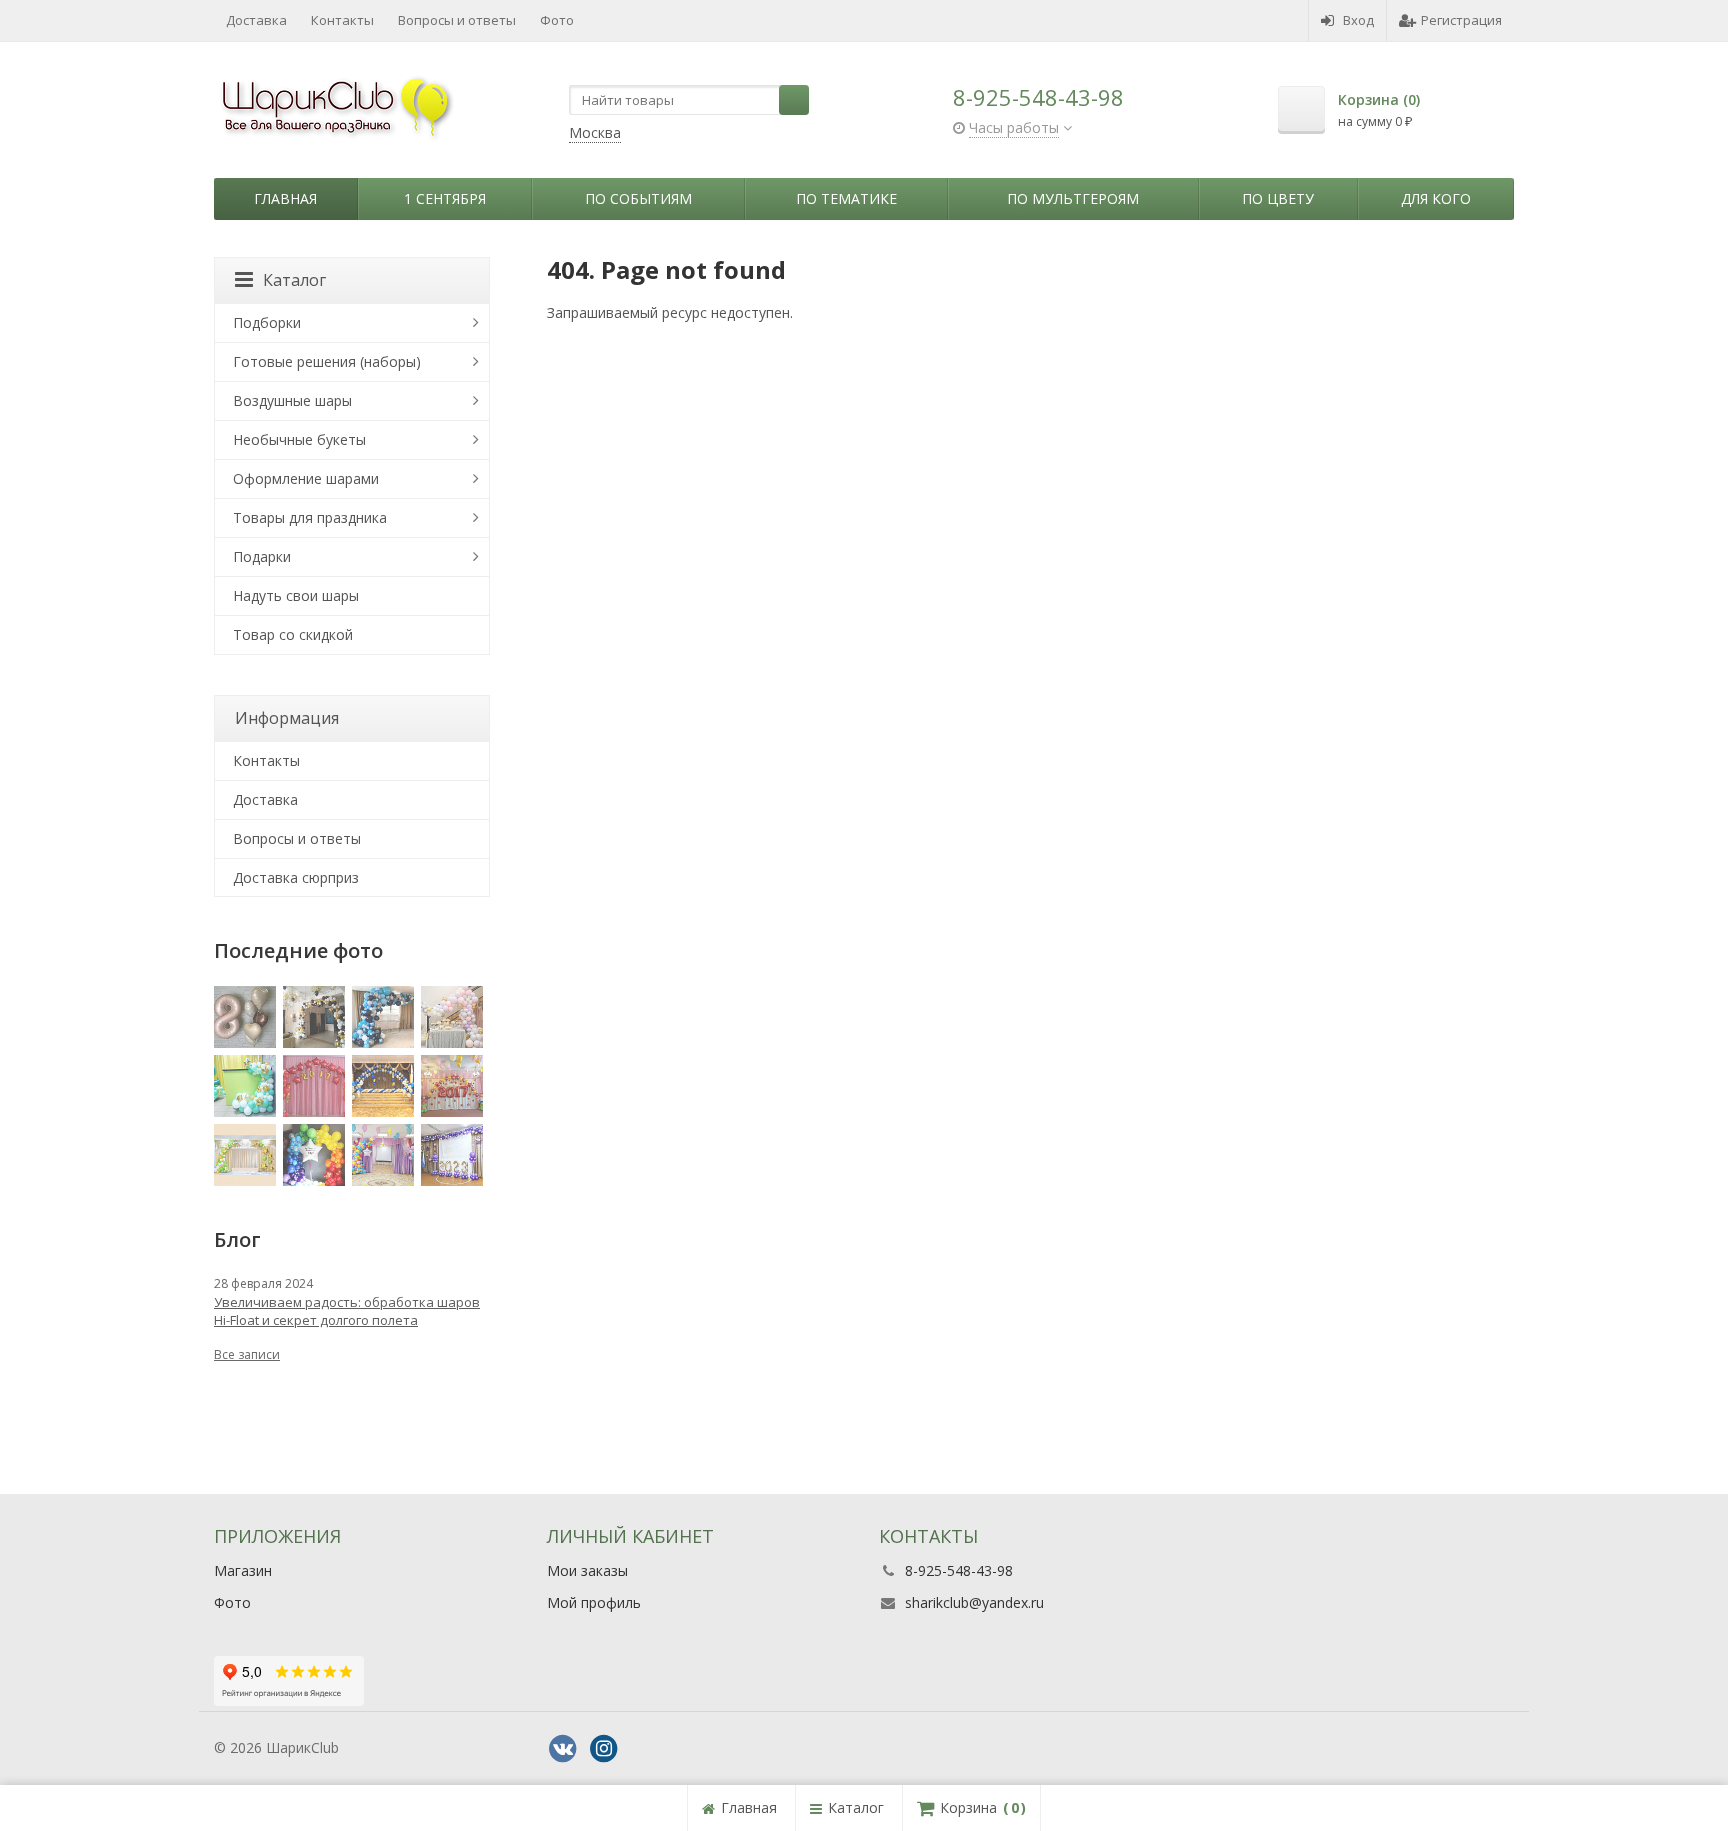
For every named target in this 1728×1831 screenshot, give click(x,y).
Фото (557, 20)
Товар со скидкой (293, 634)
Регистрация (1461, 20)
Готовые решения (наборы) (327, 361)
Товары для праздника (310, 517)
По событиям (638, 198)
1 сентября (445, 198)
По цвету (1278, 198)
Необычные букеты (299, 439)
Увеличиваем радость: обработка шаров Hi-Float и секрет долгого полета (347, 1311)
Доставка (256, 20)
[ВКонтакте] (563, 1749)
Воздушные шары (292, 400)
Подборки (267, 322)
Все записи (247, 1354)
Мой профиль (594, 1602)
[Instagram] (604, 1749)
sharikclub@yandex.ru (974, 1602)
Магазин (243, 1570)
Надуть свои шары (296, 595)
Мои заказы (587, 1570)
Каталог (294, 280)
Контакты (342, 20)
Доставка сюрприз (296, 877)
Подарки (262, 556)
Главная (285, 198)
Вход (1358, 20)
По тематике (846, 198)
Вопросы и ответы (457, 20)
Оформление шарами (306, 478)
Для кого (1436, 198)
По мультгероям (1073, 198)
